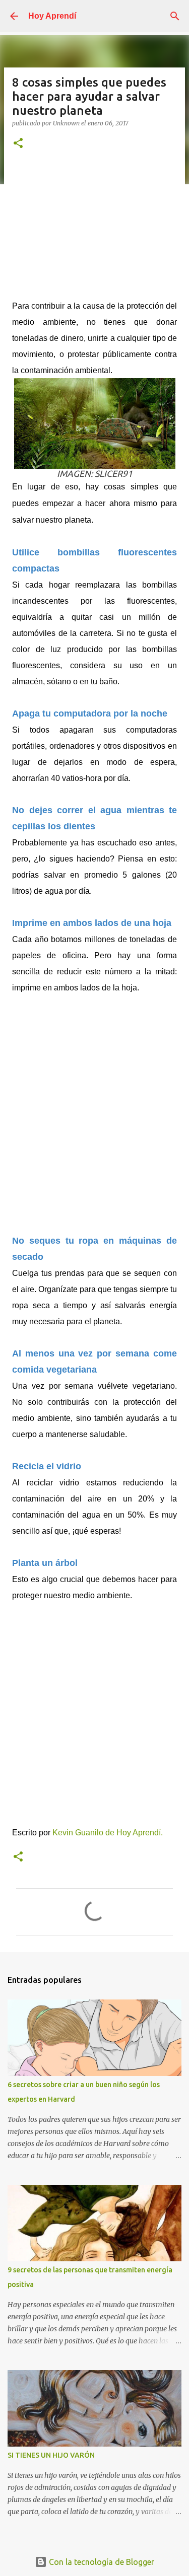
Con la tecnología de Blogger (101, 2562)
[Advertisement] (95, 230)
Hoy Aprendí (52, 16)
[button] (18, 144)
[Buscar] (175, 16)
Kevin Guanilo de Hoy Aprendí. (108, 1833)
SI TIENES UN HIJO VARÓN (51, 2455)
